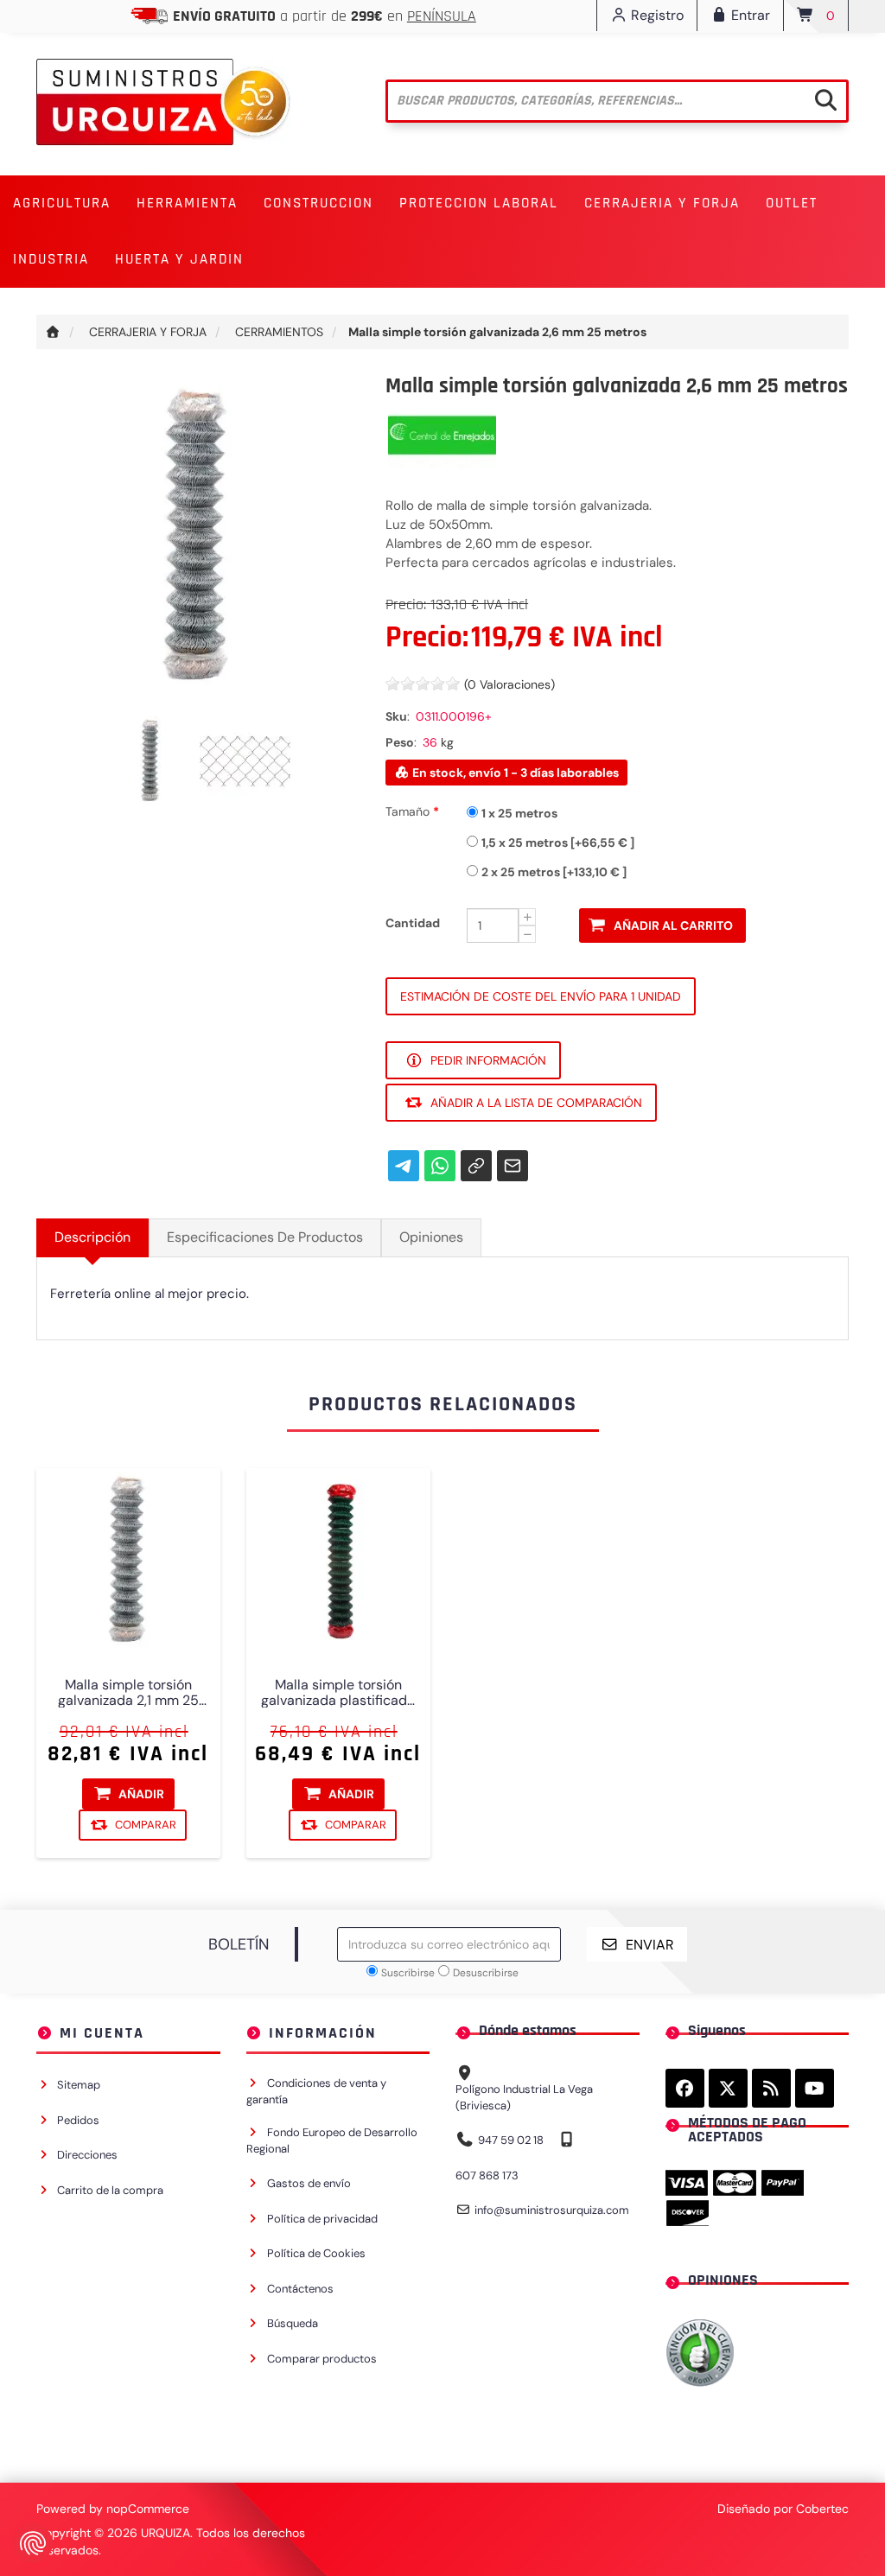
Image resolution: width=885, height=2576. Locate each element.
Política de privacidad (322, 2219)
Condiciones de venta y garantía (316, 2091)
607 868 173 (487, 2175)
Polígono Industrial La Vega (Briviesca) (524, 2097)
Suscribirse (408, 1973)
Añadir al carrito (673, 925)
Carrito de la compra (110, 2190)
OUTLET (792, 203)
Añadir (141, 1793)
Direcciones (87, 2155)
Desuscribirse (486, 1973)
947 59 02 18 (511, 2140)
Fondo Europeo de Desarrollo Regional (332, 2140)
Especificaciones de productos (265, 1237)
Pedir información (488, 1060)
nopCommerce (148, 2509)
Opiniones (431, 1237)
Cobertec (822, 2509)
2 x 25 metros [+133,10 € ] (554, 872)
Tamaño (409, 811)
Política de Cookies (316, 2253)
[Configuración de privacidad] (33, 2543)
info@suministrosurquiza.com (552, 2210)
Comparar (146, 1824)
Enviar (650, 1945)
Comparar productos (322, 2359)
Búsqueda (293, 2323)
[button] (62, 204)
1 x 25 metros (519, 813)
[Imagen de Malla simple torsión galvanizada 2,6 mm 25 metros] (153, 760)
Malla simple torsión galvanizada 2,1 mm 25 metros (128, 1692)
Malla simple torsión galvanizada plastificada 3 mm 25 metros (338, 1692)
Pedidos (78, 2120)
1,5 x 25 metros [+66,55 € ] (558, 843)
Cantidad (413, 923)
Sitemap (79, 2085)
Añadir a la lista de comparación (536, 1103)
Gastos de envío (309, 2183)
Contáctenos (300, 2289)
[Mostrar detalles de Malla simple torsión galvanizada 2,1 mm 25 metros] (128, 1560)
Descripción (92, 1237)
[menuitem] (62, 204)
